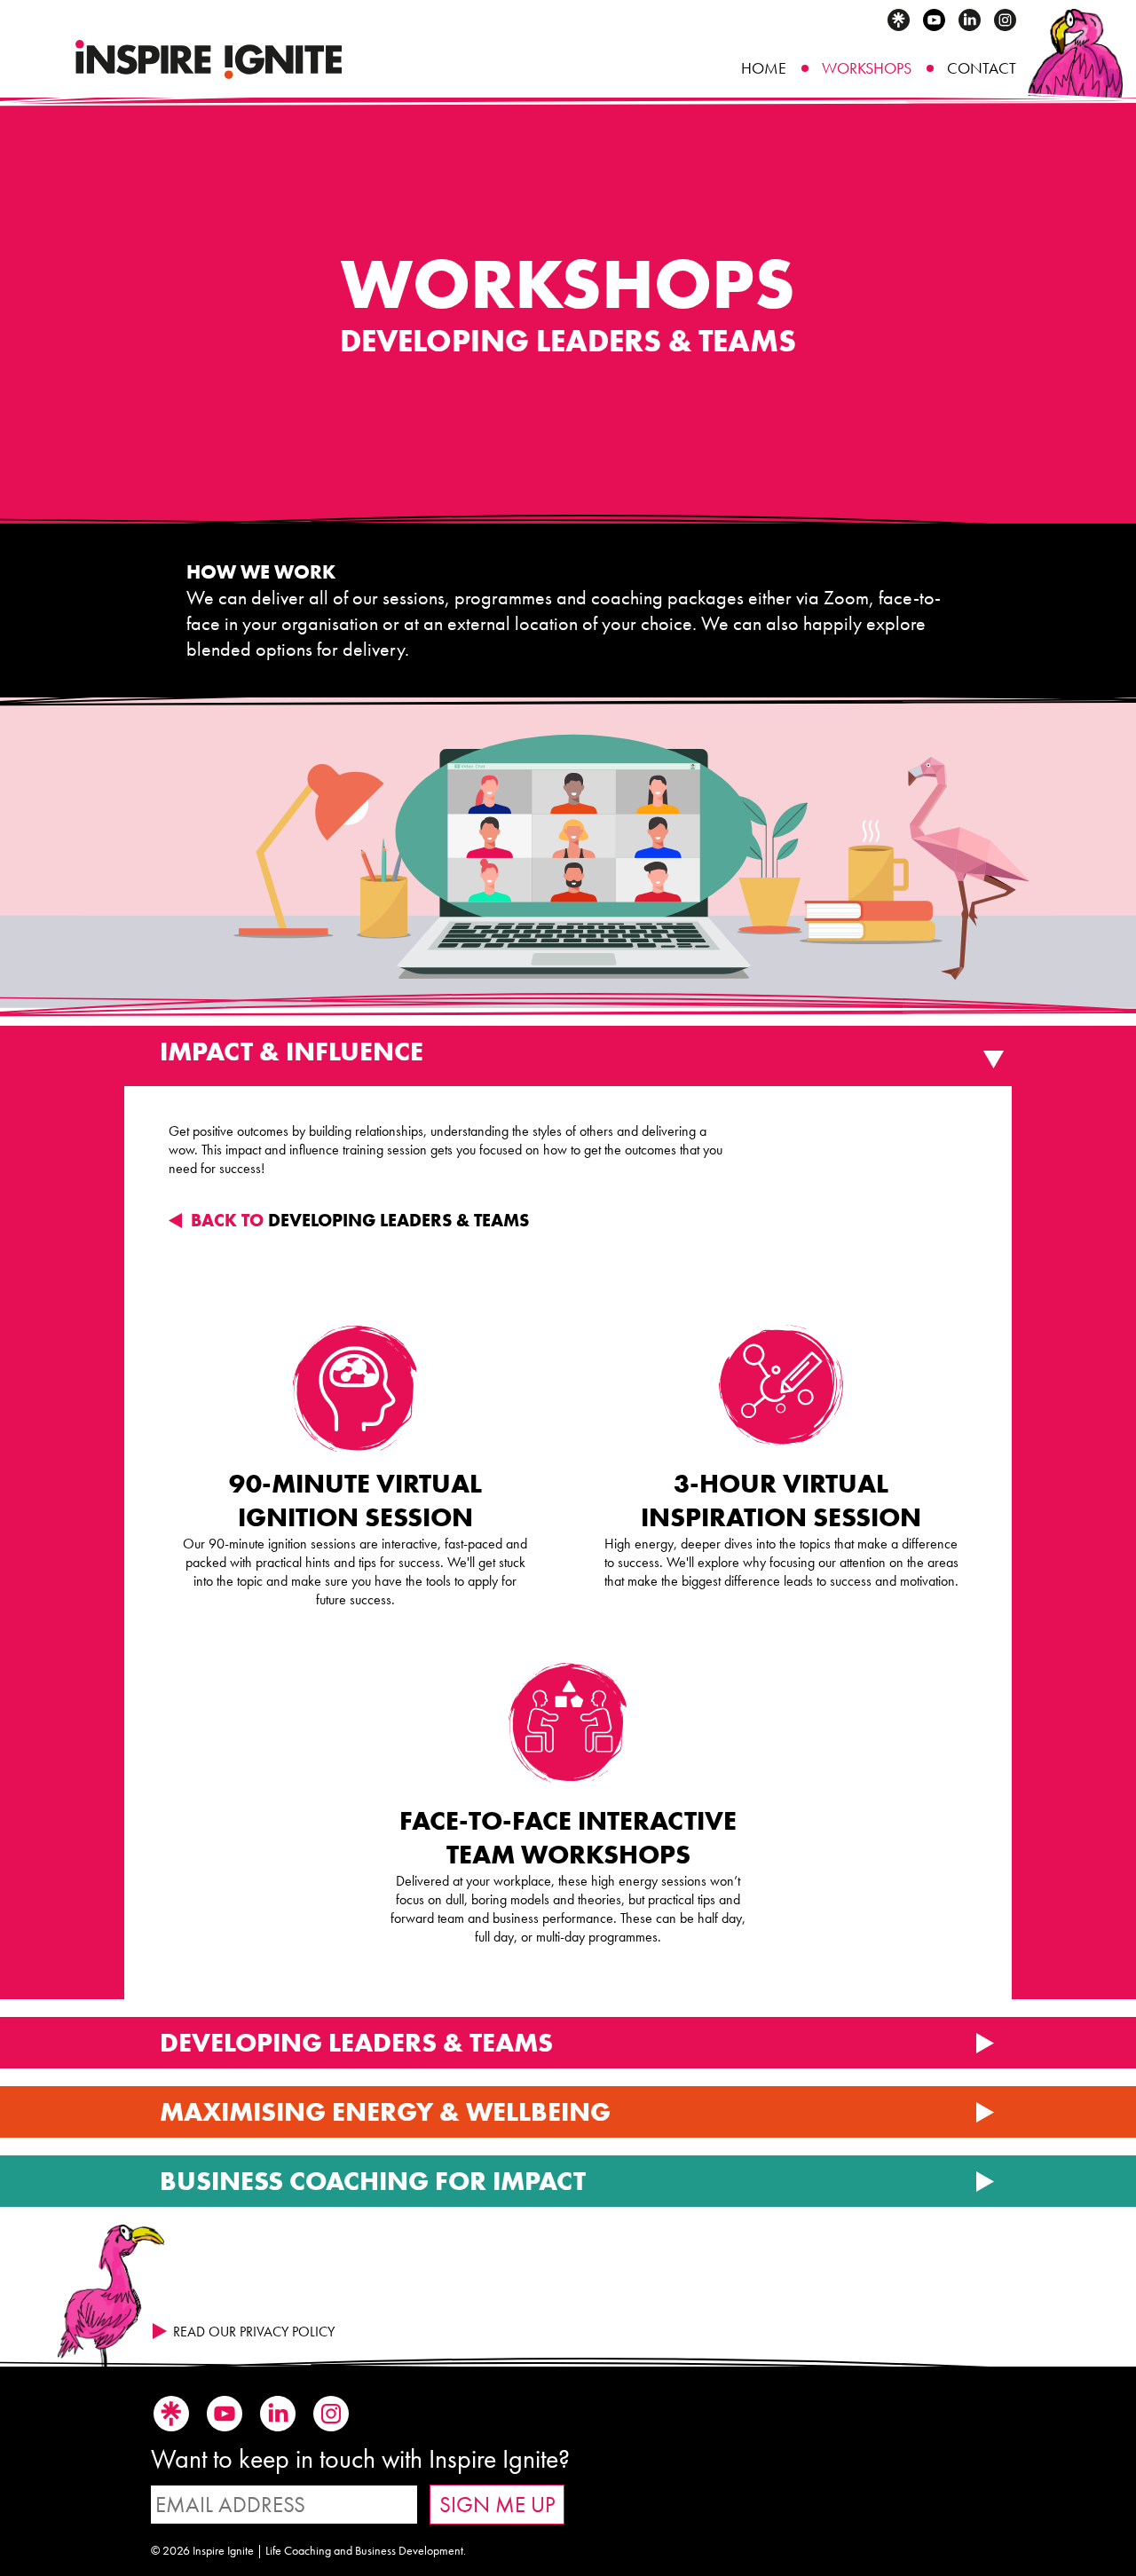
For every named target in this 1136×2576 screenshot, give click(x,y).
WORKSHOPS (867, 68)
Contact (982, 68)
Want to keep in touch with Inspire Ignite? (360, 2459)
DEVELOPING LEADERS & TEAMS (360, 1220)
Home (764, 68)
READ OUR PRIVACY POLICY (254, 2332)
